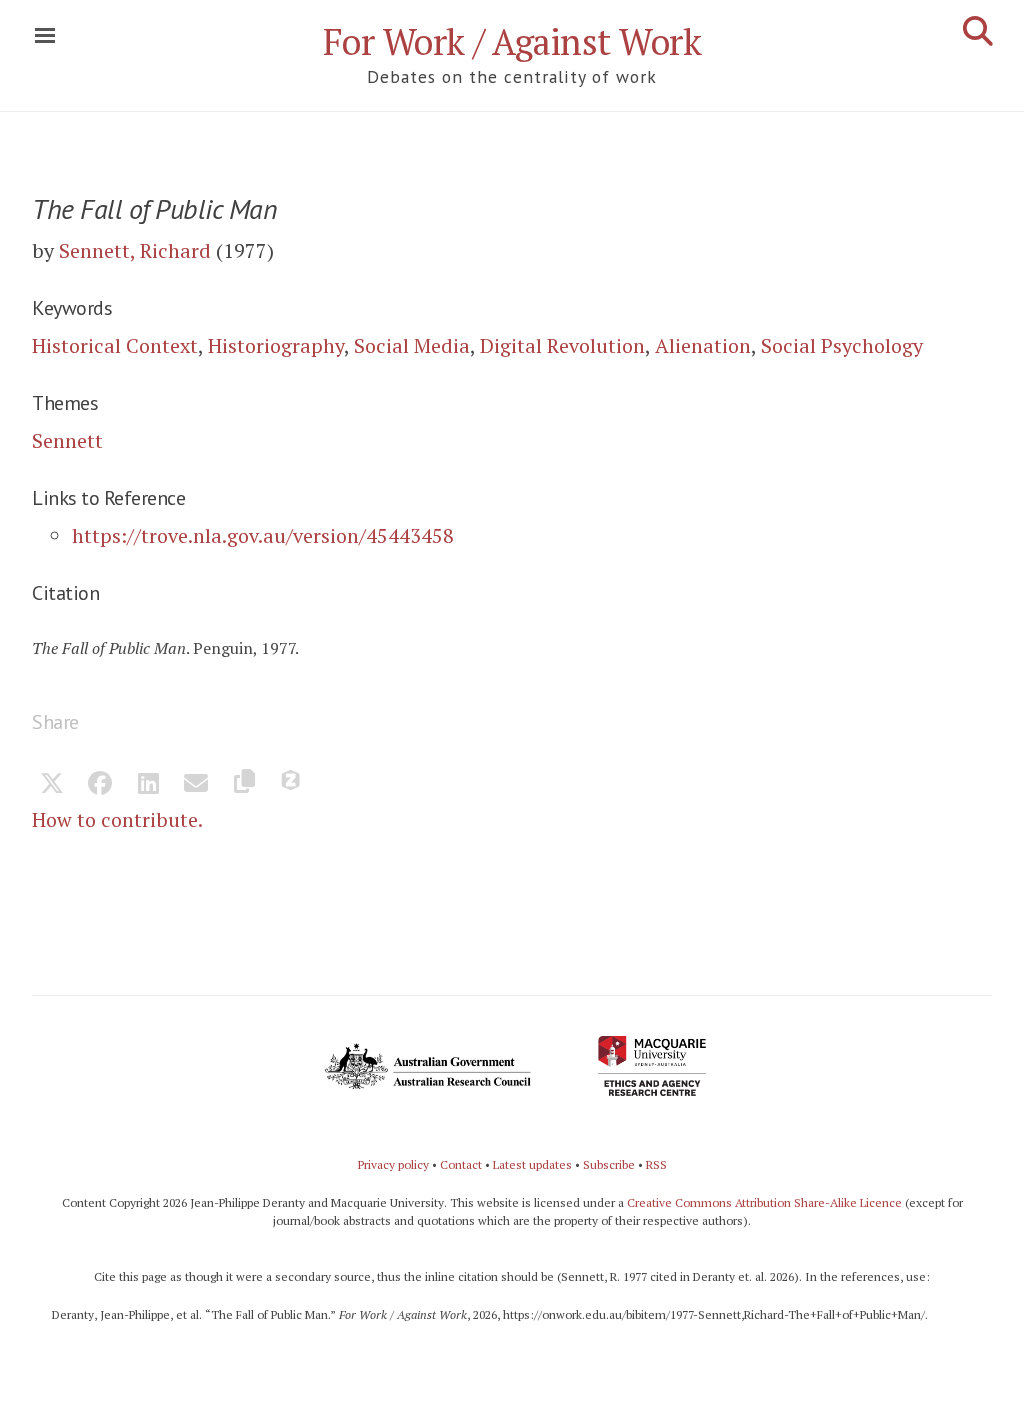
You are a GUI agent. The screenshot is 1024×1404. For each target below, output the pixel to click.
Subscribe (609, 1164)
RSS (656, 1164)
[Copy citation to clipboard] (244, 785)
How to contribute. (117, 819)
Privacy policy (393, 1164)
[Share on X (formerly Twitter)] (52, 785)
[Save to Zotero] (292, 785)
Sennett (67, 440)
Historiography (276, 345)
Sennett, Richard (135, 250)
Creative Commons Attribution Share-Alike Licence (764, 1202)
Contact (461, 1164)
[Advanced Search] (978, 31)
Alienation (703, 345)
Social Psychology (842, 345)
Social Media (412, 345)
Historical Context (115, 345)
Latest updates (532, 1164)
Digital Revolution (562, 345)
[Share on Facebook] (100, 785)
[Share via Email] (196, 785)
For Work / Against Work (512, 41)
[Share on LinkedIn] (148, 785)
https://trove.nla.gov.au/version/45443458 (263, 535)
